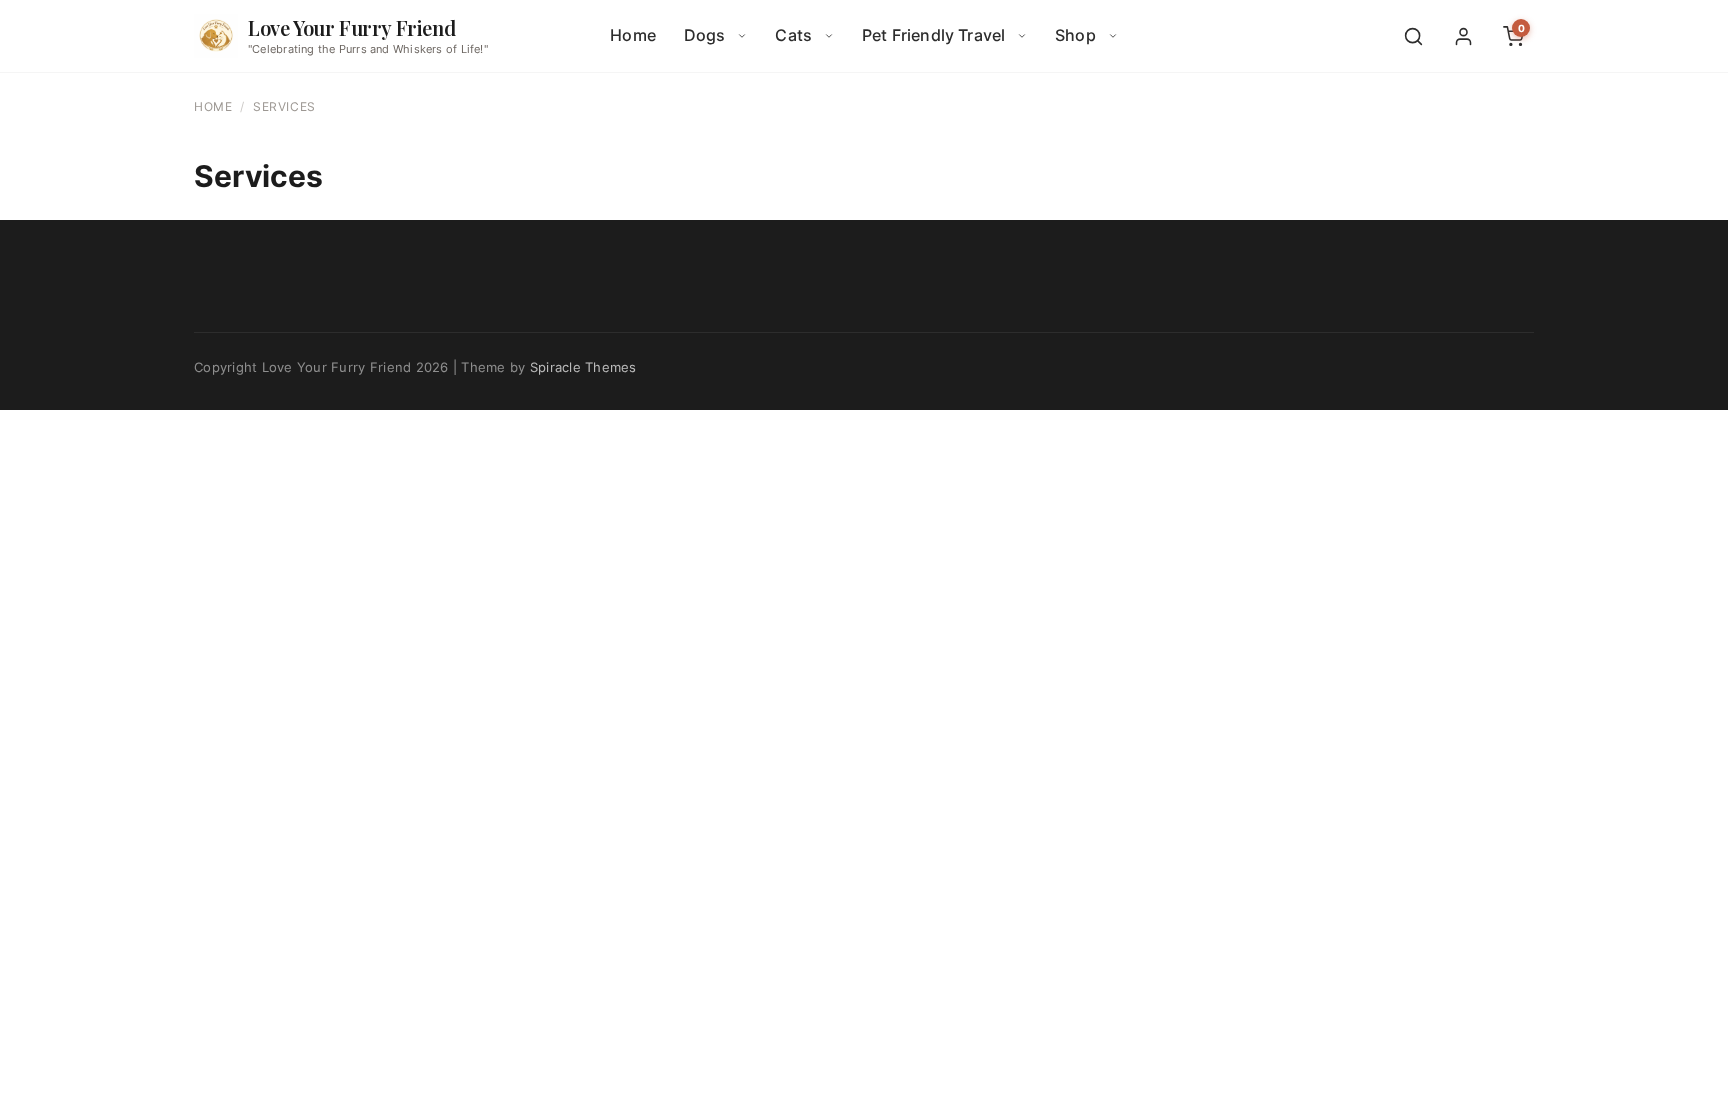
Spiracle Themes (583, 367)
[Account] (1463, 36)
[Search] (1413, 36)
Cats (793, 35)
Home (633, 35)
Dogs (705, 35)
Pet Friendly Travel (933, 35)
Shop (1075, 35)
